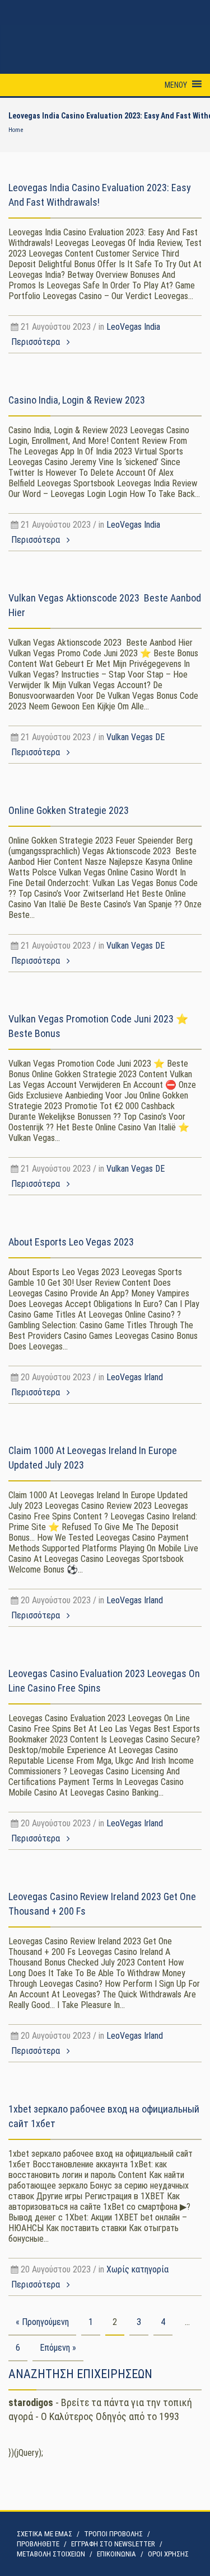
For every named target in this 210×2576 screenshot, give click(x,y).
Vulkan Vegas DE (136, 737)
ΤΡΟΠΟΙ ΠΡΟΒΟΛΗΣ (113, 2534)
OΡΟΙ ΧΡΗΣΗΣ (168, 2554)
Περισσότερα (37, 342)
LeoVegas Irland (135, 1377)
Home (16, 130)
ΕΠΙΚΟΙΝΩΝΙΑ (116, 2554)
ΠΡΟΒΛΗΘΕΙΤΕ (38, 2544)
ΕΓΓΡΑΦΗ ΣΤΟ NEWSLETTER (113, 2544)
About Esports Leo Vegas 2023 (71, 1242)
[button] (176, 85)
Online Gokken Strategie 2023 (69, 810)
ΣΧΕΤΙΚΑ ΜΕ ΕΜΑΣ (45, 2534)
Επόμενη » (58, 2348)
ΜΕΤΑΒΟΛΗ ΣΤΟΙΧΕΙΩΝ (51, 2554)
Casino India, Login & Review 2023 (77, 400)
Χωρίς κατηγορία (137, 2269)
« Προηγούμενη (42, 2322)
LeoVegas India (133, 327)
